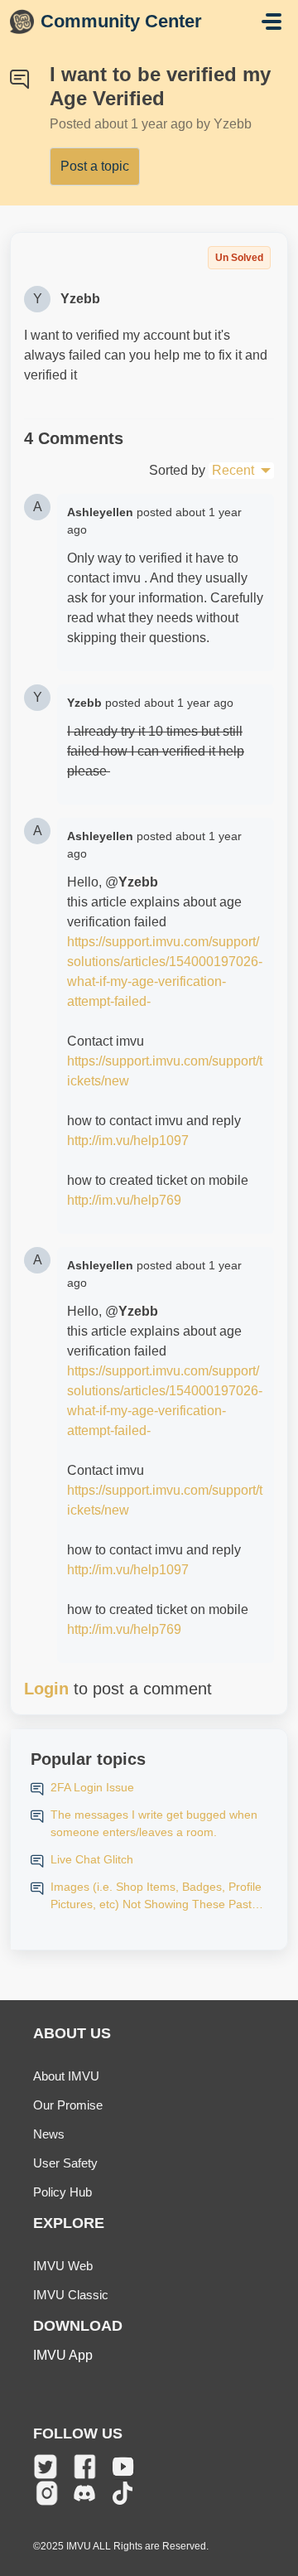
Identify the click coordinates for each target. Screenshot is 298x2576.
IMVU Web (63, 2266)
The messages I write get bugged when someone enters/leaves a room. (154, 1823)
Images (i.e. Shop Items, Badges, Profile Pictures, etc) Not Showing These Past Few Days (156, 1897)
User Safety (65, 2163)
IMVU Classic (71, 2295)
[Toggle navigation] (272, 22)
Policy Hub (62, 2192)
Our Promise (68, 2105)
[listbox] (241, 471)
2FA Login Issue (92, 1787)
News (49, 2134)
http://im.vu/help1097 (128, 1141)
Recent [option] (233, 470)
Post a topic (95, 166)
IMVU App (63, 2355)
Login (46, 1689)
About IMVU (66, 2076)
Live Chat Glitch (92, 1859)
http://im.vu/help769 (124, 1200)
